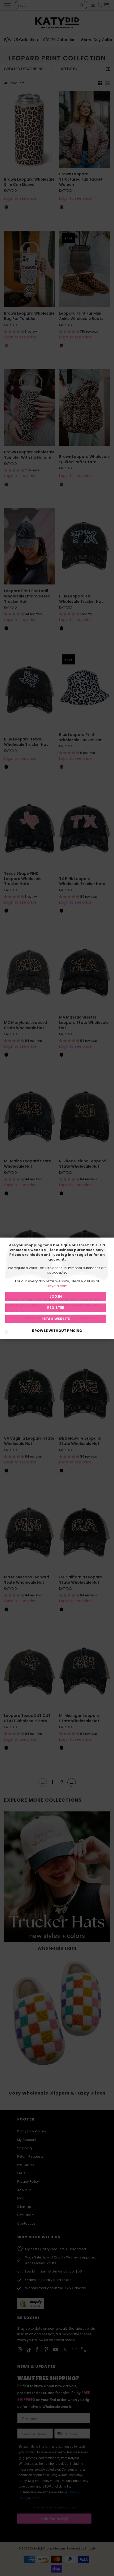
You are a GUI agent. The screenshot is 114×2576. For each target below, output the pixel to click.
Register (56, 1308)
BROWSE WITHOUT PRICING (57, 1331)
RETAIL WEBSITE (56, 1318)
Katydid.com (57, 1286)
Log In (56, 1296)
